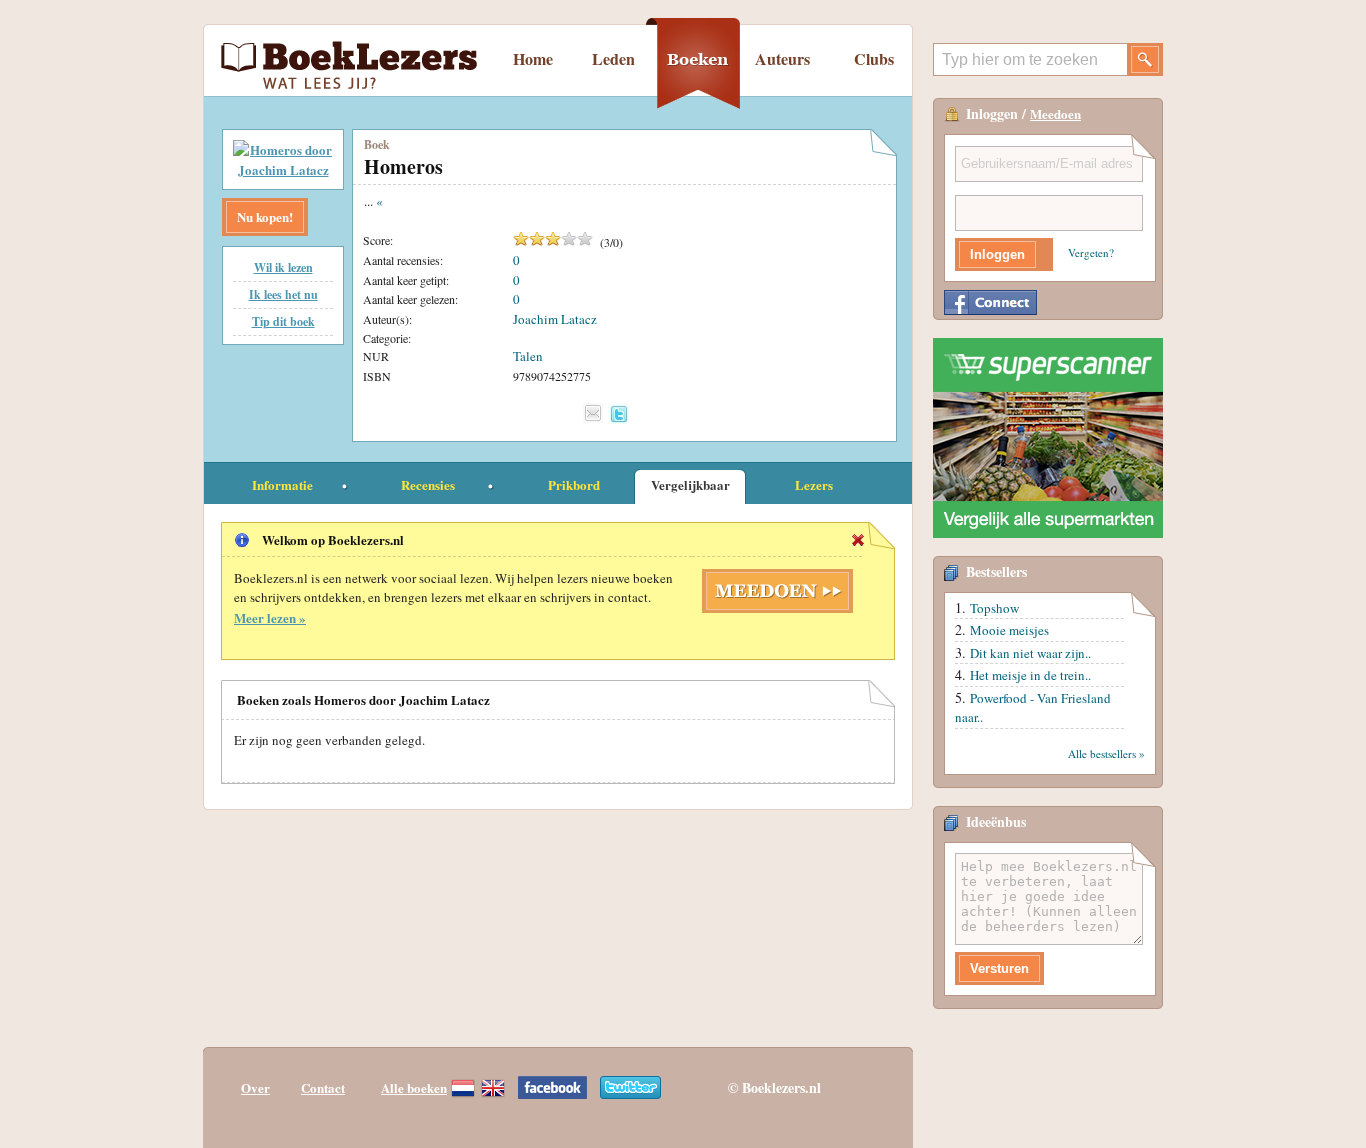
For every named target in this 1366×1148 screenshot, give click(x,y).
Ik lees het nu (283, 294)
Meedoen (1055, 113)
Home (533, 58)
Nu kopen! (265, 216)
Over (255, 1087)
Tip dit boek (283, 321)
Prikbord (574, 484)
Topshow (994, 608)
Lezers (814, 484)
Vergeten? (1091, 252)
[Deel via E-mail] (593, 413)
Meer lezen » (270, 617)
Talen (528, 356)
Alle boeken (414, 1087)
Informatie (282, 484)
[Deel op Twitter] (618, 413)
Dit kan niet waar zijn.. (1030, 653)
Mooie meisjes (1009, 630)
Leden (613, 58)
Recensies (428, 484)
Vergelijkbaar (690, 484)
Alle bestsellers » (1106, 753)
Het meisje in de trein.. (1030, 675)
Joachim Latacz (555, 319)
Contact (323, 1087)
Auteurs (782, 58)
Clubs (874, 58)
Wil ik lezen (283, 267)
